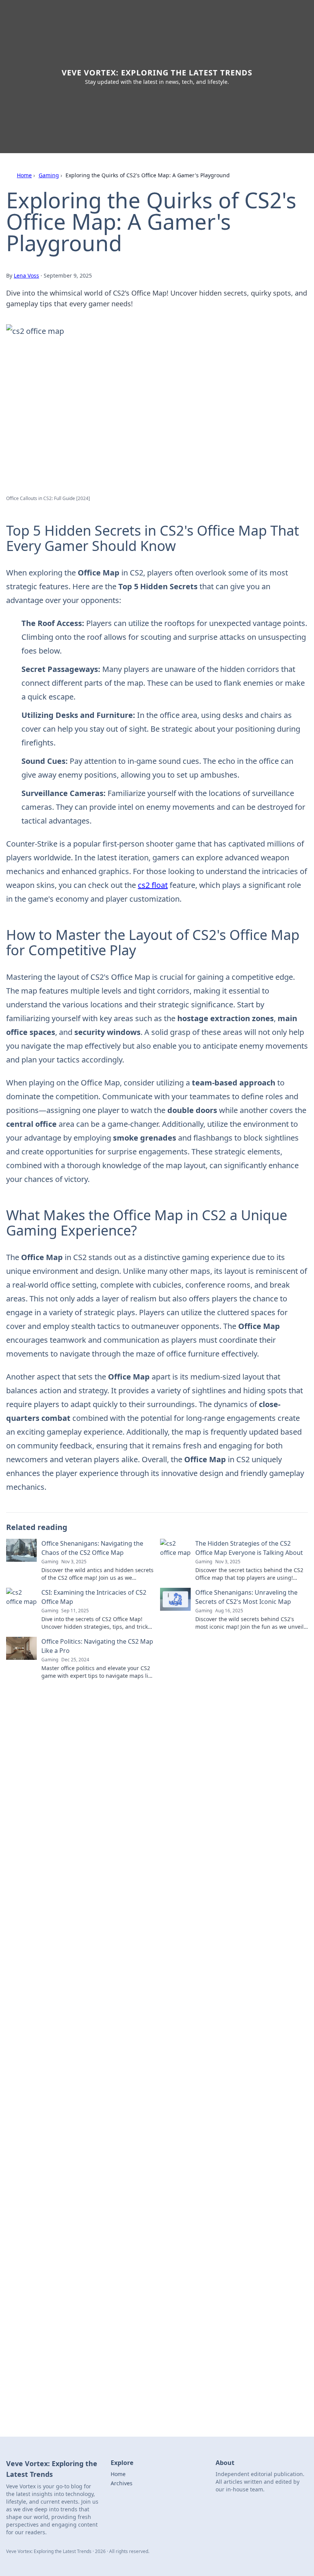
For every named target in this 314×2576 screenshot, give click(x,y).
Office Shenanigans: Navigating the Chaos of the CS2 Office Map (92, 1548)
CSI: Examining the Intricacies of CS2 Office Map (94, 1597)
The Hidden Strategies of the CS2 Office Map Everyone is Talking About (249, 1548)
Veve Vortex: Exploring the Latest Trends (157, 73)
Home (24, 175)
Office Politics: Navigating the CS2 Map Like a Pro (97, 1646)
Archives (122, 2483)
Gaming (49, 175)
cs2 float (153, 885)
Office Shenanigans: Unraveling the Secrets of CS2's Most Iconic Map (246, 1597)
